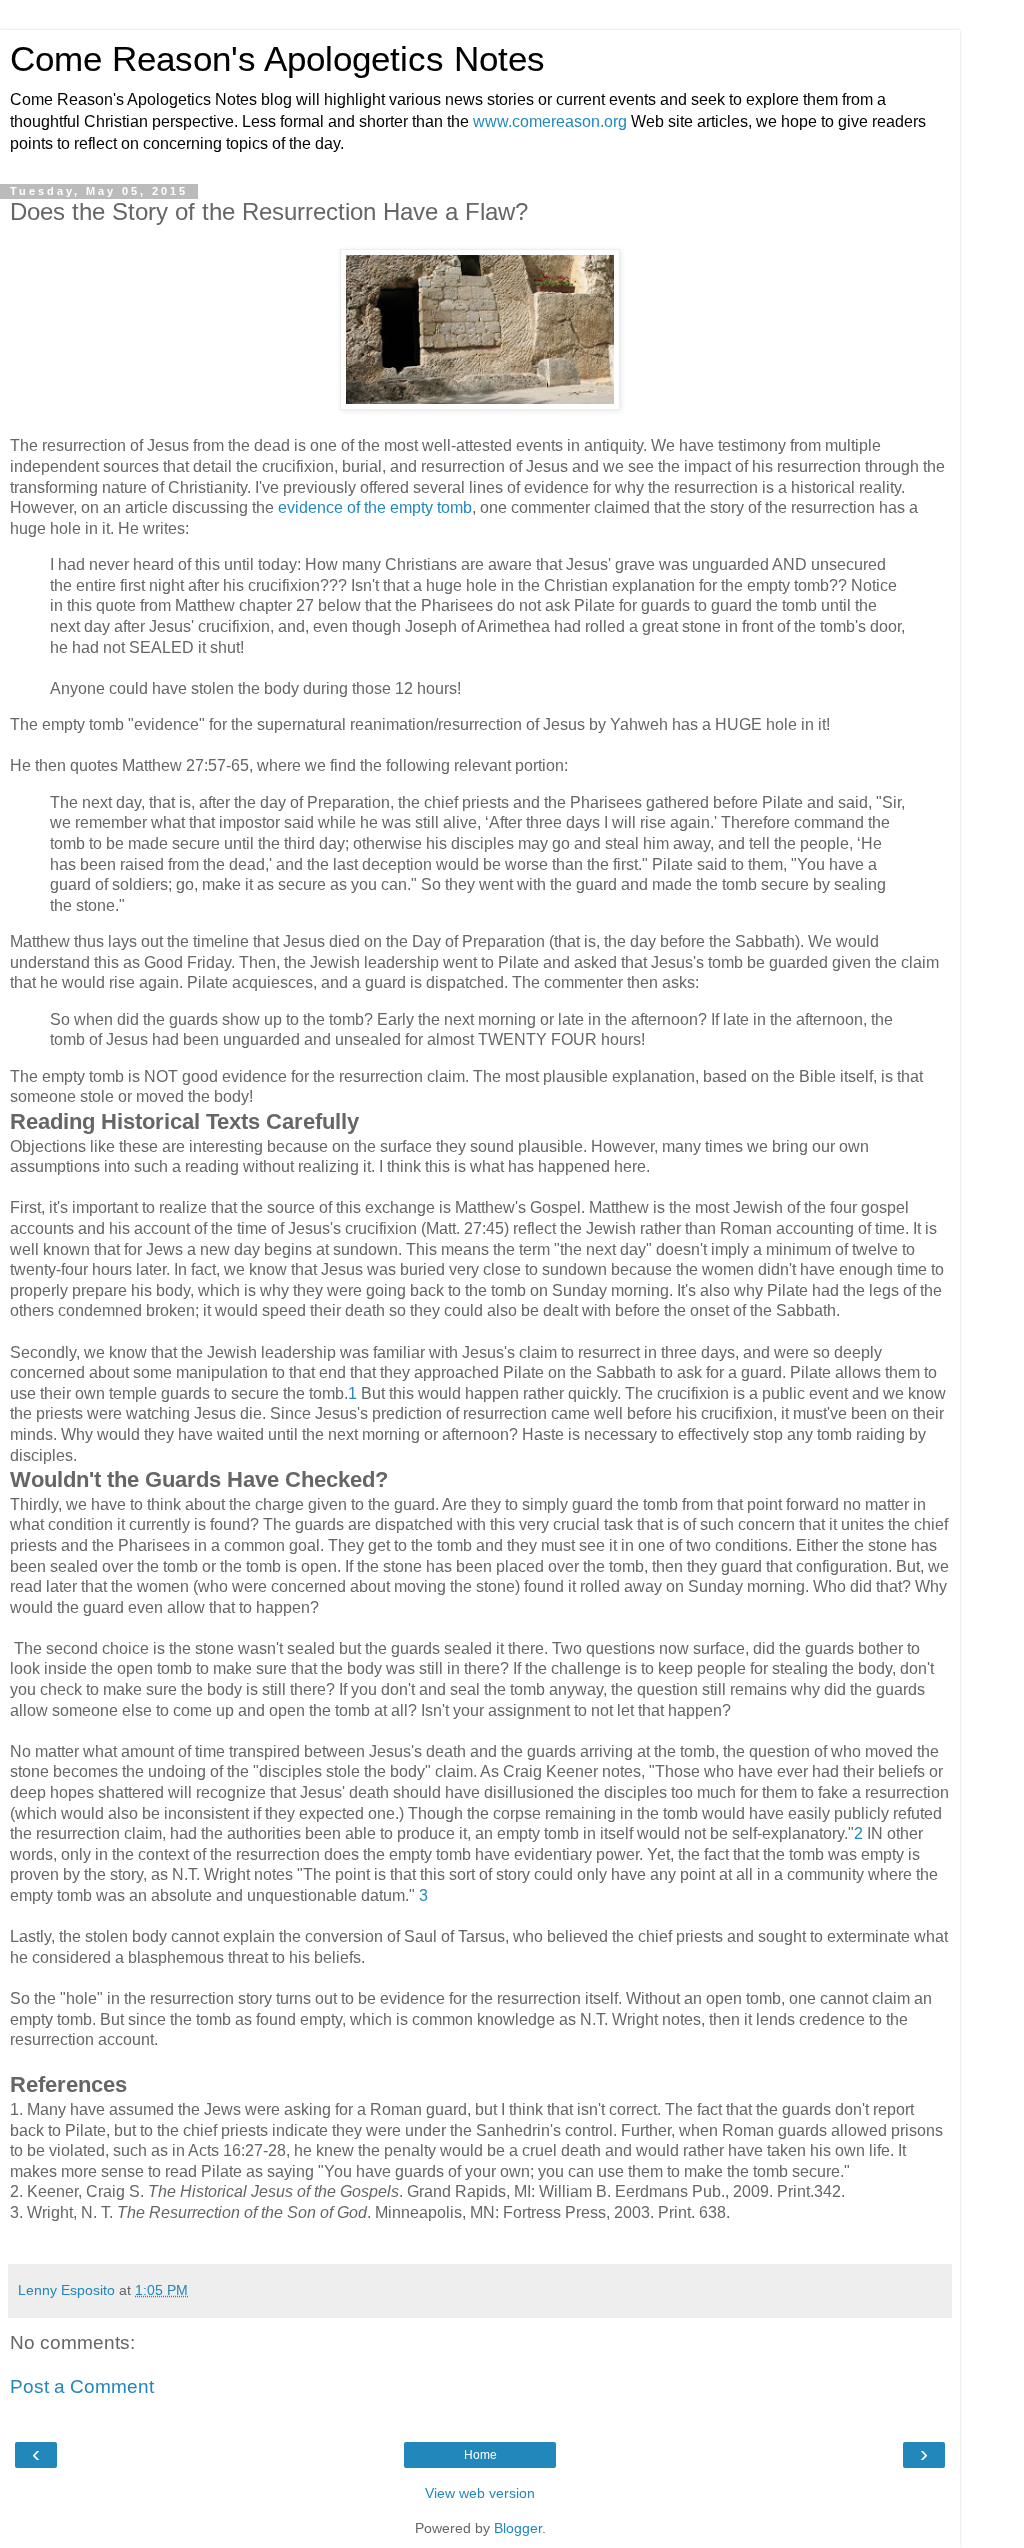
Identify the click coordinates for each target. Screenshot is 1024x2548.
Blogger (518, 2528)
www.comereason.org (550, 121)
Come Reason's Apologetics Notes (277, 59)
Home (480, 2455)
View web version (480, 2493)
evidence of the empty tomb (373, 507)
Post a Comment (82, 2386)
